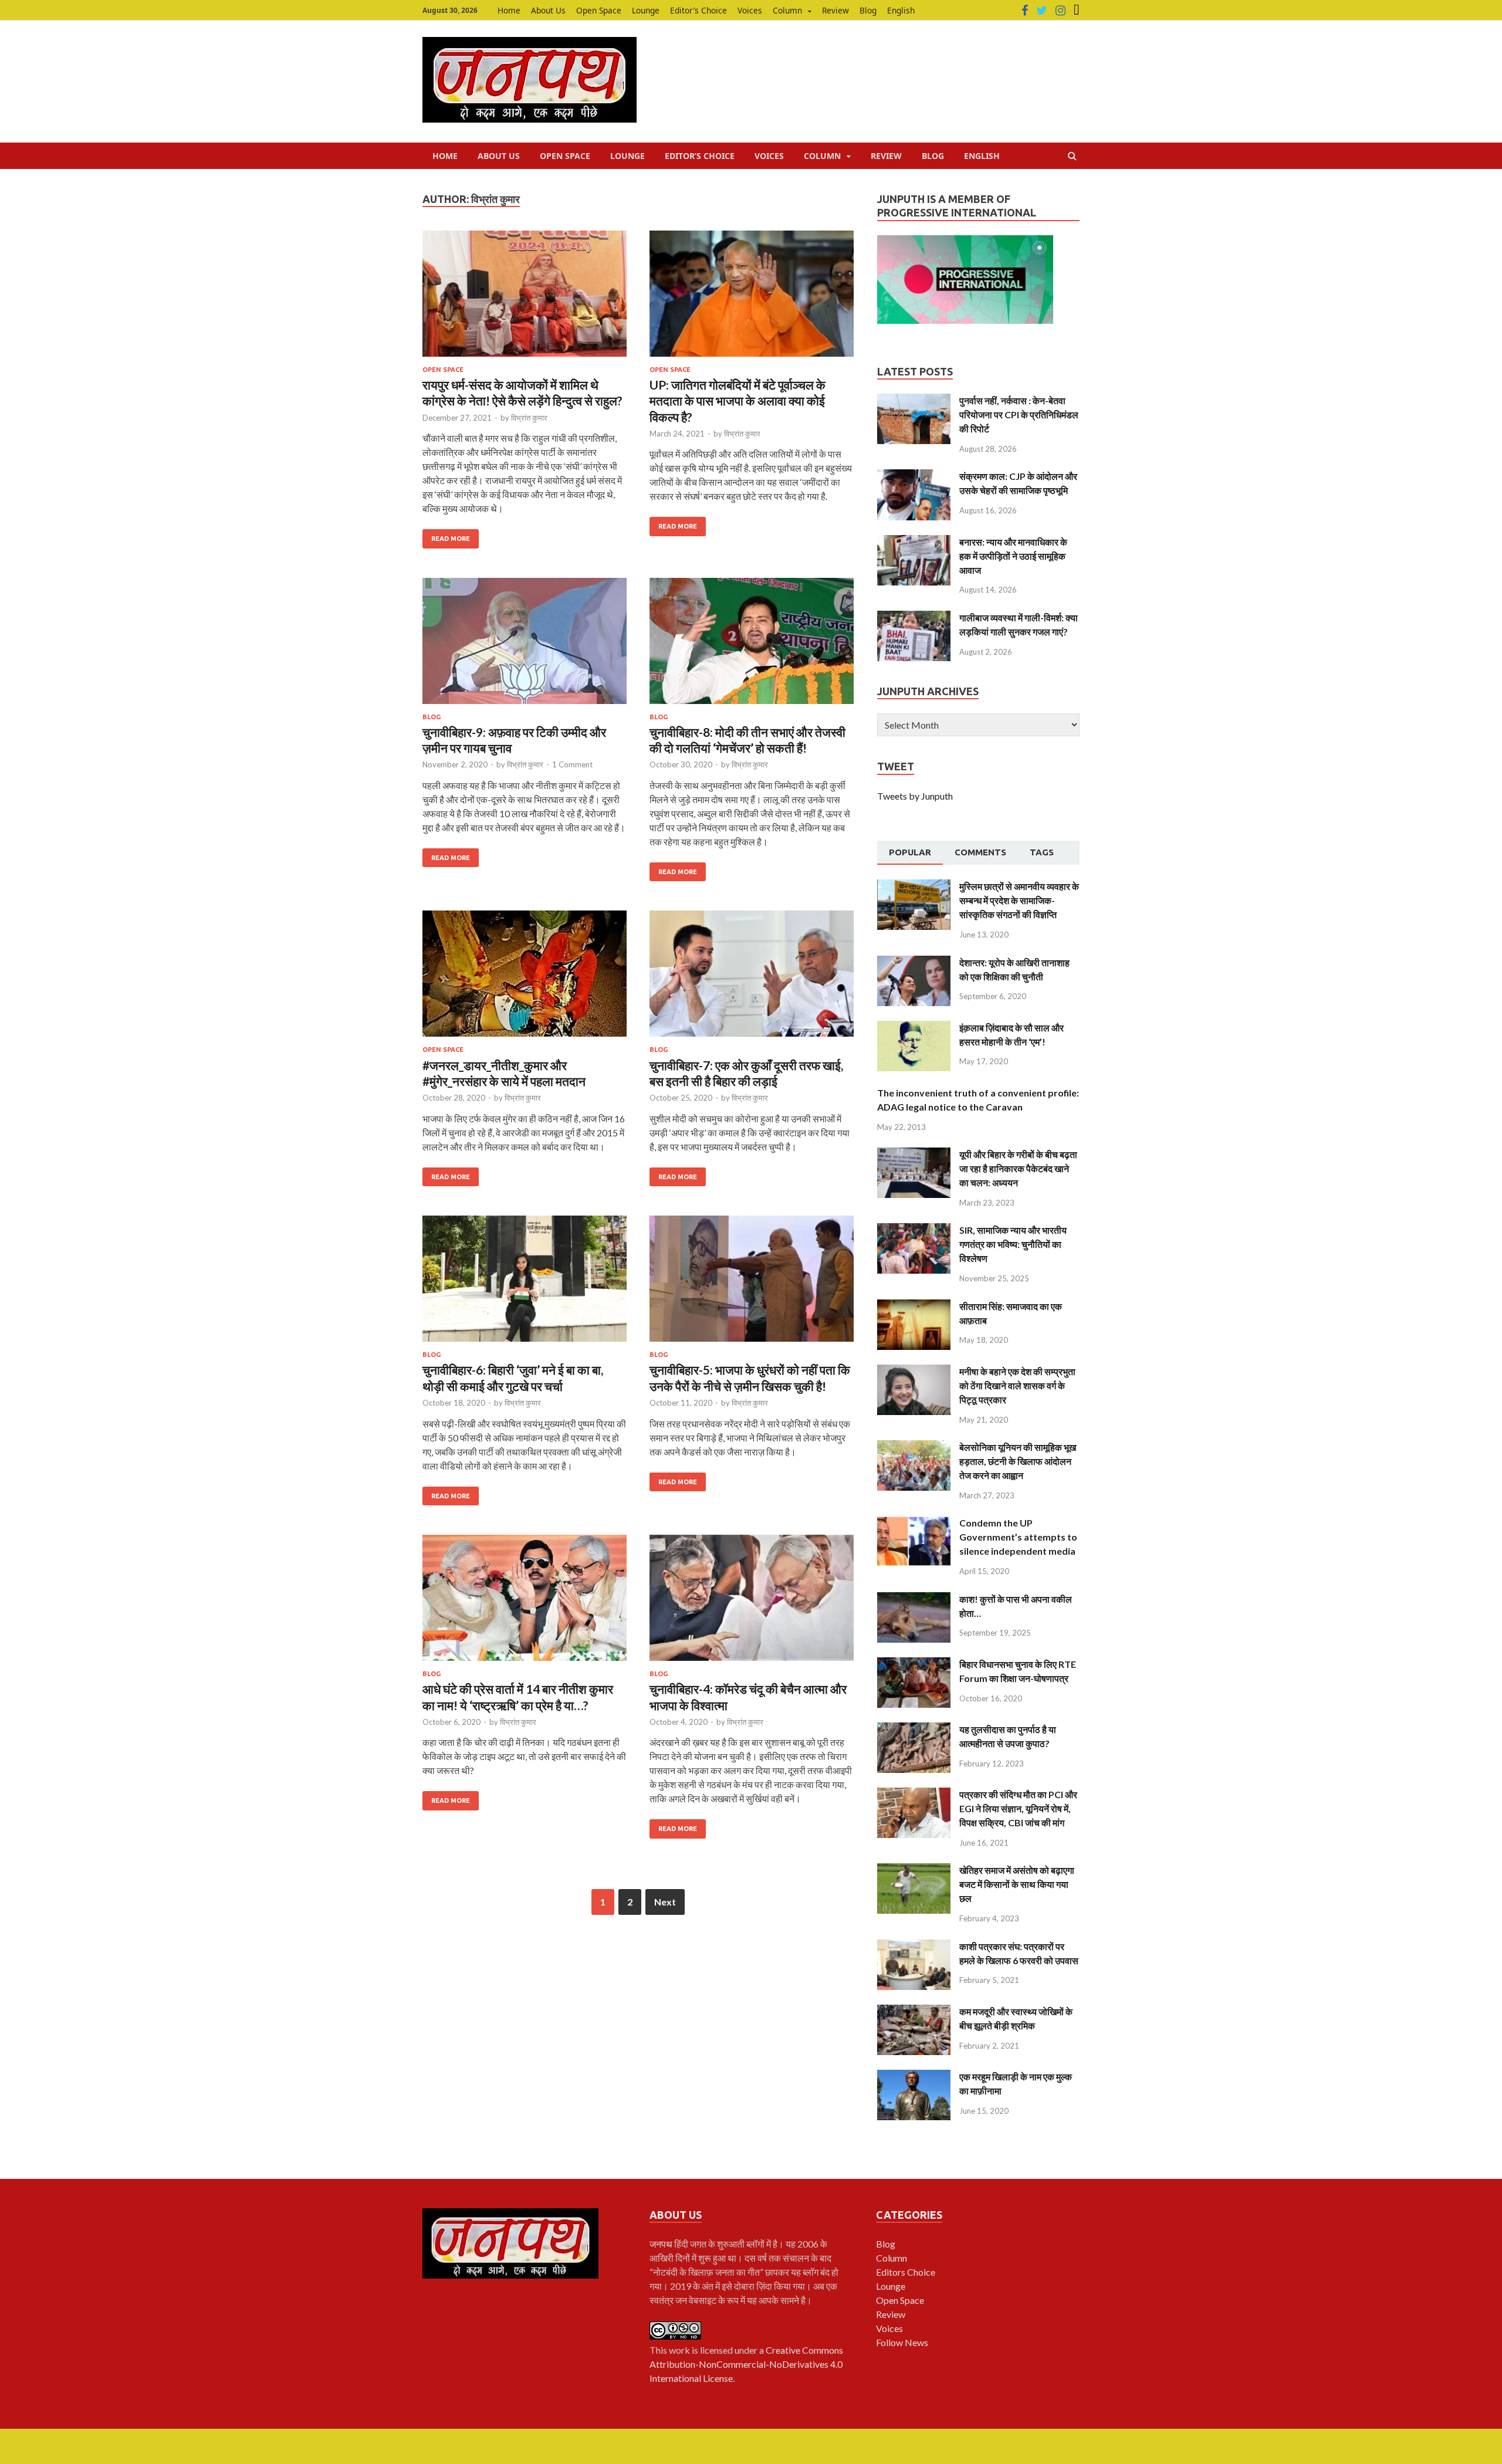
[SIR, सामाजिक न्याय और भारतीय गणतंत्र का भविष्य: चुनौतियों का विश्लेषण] (914, 1230)
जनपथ (662, 2244)
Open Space (599, 10)
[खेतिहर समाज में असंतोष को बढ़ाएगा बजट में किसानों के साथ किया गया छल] (914, 1870)
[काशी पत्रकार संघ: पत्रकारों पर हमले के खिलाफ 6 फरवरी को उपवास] (914, 1946)
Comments (980, 852)
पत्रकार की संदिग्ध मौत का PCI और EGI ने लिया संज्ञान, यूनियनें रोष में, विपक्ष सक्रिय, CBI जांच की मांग (1018, 1808)
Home (509, 10)
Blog (868, 10)
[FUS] (1077, 11)
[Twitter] (1042, 11)
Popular (910, 852)
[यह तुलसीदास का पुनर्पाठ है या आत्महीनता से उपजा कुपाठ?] (914, 1729)
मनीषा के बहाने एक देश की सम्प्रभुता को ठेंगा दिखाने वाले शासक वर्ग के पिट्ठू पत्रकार (1017, 1385)
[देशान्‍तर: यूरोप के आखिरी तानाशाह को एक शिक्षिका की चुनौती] (914, 962)
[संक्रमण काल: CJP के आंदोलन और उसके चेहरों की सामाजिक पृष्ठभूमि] (914, 476)
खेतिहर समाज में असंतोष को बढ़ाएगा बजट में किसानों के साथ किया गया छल (1017, 1884)
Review (835, 10)
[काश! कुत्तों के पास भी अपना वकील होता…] (914, 1599)
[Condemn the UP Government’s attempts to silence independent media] (914, 1523)
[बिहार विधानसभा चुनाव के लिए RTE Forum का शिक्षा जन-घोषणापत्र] (914, 1664)
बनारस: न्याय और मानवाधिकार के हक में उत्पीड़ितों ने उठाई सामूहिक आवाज (1013, 556)
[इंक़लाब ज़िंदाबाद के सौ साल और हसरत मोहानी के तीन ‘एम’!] (914, 1028)
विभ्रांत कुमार (529, 418)
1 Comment (572, 764)
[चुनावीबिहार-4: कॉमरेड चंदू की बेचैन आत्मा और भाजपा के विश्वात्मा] (752, 1602)
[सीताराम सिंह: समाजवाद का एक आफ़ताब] (914, 1306)
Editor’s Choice (698, 10)
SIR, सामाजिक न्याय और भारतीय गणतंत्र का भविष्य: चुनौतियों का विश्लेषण (1013, 1244)
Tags (1042, 852)
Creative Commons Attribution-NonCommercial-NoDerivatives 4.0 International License (746, 2364)
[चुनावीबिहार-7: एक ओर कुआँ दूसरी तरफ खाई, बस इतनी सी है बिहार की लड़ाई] (752, 978)
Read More (451, 539)
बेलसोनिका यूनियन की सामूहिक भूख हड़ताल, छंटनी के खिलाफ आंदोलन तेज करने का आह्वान (1018, 1461)
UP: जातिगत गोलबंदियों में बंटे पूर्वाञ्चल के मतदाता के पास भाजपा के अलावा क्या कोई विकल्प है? (738, 401)
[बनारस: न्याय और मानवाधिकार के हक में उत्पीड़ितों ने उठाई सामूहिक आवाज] (914, 542)
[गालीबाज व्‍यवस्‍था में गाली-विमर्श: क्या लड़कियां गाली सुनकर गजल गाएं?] (914, 617)
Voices (750, 10)
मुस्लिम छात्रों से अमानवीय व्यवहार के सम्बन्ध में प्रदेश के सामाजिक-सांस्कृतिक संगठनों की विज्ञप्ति (1019, 900)
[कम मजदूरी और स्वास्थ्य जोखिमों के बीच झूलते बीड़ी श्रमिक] (914, 2011)
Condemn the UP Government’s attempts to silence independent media (1018, 1537)
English (901, 10)
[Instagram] (1060, 11)
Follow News (902, 2342)
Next (665, 1902)
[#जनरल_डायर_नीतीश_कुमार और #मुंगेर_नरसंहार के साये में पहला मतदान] (525, 978)
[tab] (910, 853)
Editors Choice (906, 2272)
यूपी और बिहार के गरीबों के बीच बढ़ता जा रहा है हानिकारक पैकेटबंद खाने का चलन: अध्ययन (1018, 1168)
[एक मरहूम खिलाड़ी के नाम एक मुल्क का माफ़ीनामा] (914, 2077)
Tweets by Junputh (915, 796)
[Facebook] (1025, 11)
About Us (548, 10)
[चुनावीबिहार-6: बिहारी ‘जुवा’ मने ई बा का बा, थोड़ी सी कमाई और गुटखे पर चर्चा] (525, 1283)
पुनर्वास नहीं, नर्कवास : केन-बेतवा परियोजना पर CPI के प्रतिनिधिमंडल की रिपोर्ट (1019, 414)
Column (787, 10)
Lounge (646, 10)
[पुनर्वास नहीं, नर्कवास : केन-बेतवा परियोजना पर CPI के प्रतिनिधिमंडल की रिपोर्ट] (914, 400)
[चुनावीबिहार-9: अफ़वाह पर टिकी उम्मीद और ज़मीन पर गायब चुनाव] (525, 646)
